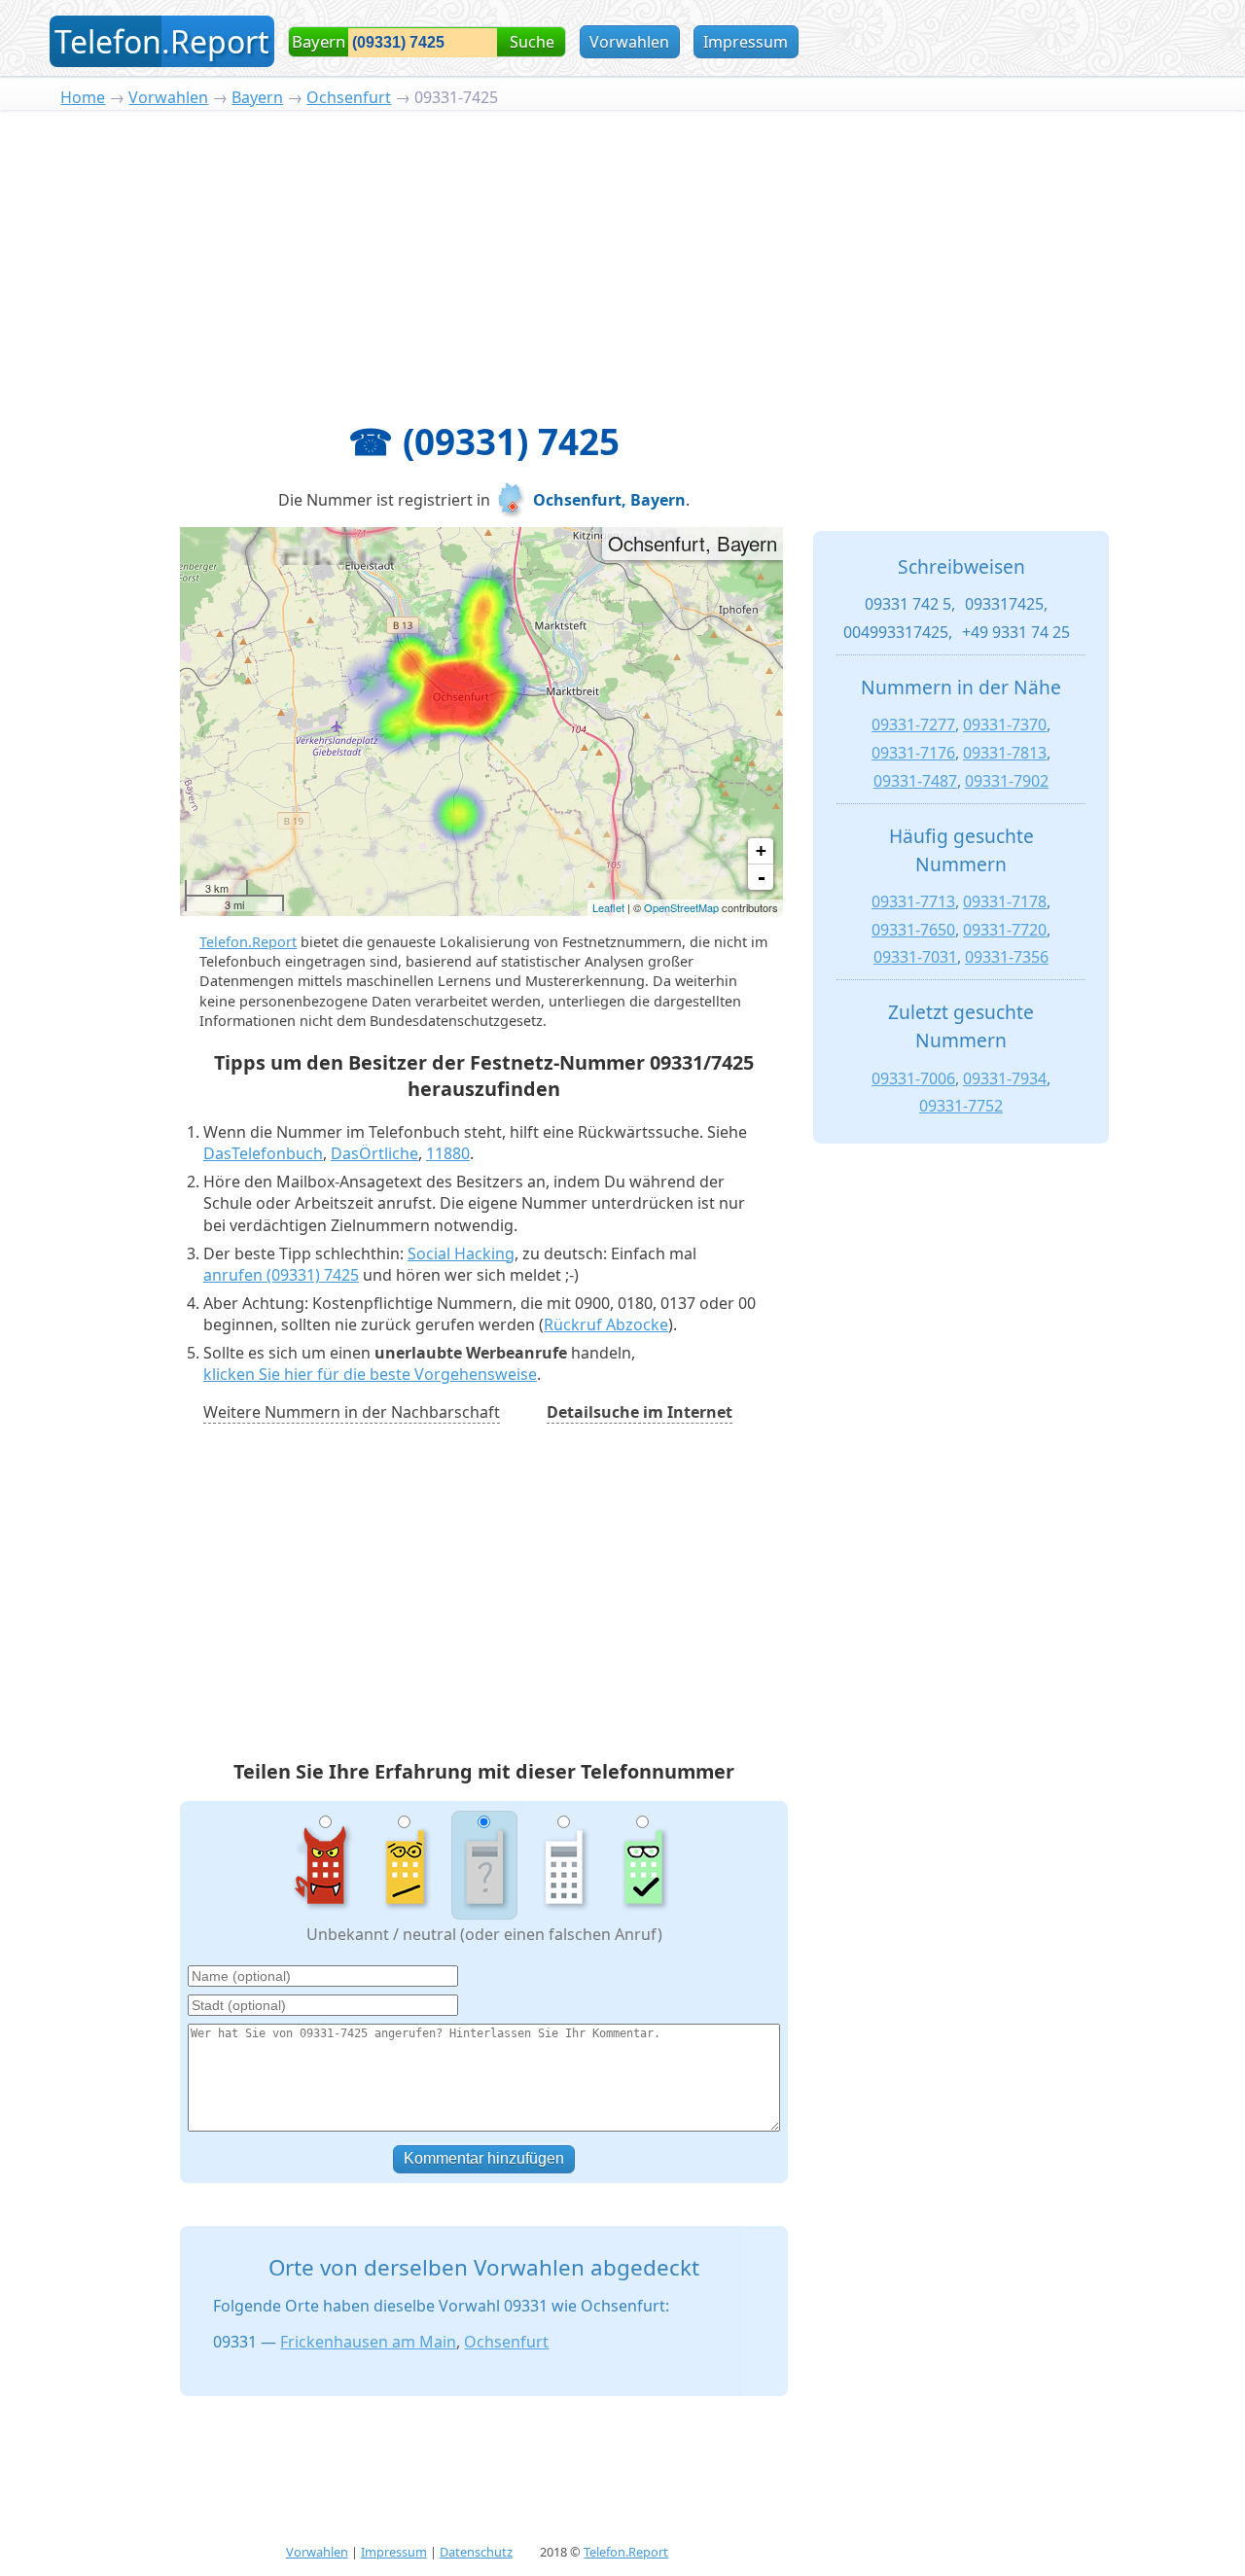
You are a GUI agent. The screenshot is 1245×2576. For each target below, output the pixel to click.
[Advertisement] (622, 256)
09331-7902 (1007, 781)
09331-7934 (1005, 1078)
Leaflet (608, 907)
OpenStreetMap (681, 907)
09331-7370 (1005, 724)
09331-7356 (1007, 957)
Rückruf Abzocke (606, 1324)
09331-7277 (913, 724)
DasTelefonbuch (263, 1153)
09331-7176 (913, 753)
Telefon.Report (248, 942)
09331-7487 (915, 781)
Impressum (746, 42)
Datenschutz (476, 2552)
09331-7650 (913, 930)
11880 (448, 1153)
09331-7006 (913, 1078)
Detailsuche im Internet (640, 1412)
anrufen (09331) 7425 (281, 1275)
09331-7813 (1005, 753)
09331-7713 (913, 901)
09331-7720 (1005, 930)
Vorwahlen (629, 42)
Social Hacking (461, 1253)
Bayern (257, 97)
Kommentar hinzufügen (484, 2158)
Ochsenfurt (349, 97)
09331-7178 (1005, 901)
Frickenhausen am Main (368, 2342)
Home (83, 97)
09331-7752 (961, 1106)
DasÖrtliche (374, 1153)
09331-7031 (915, 957)
